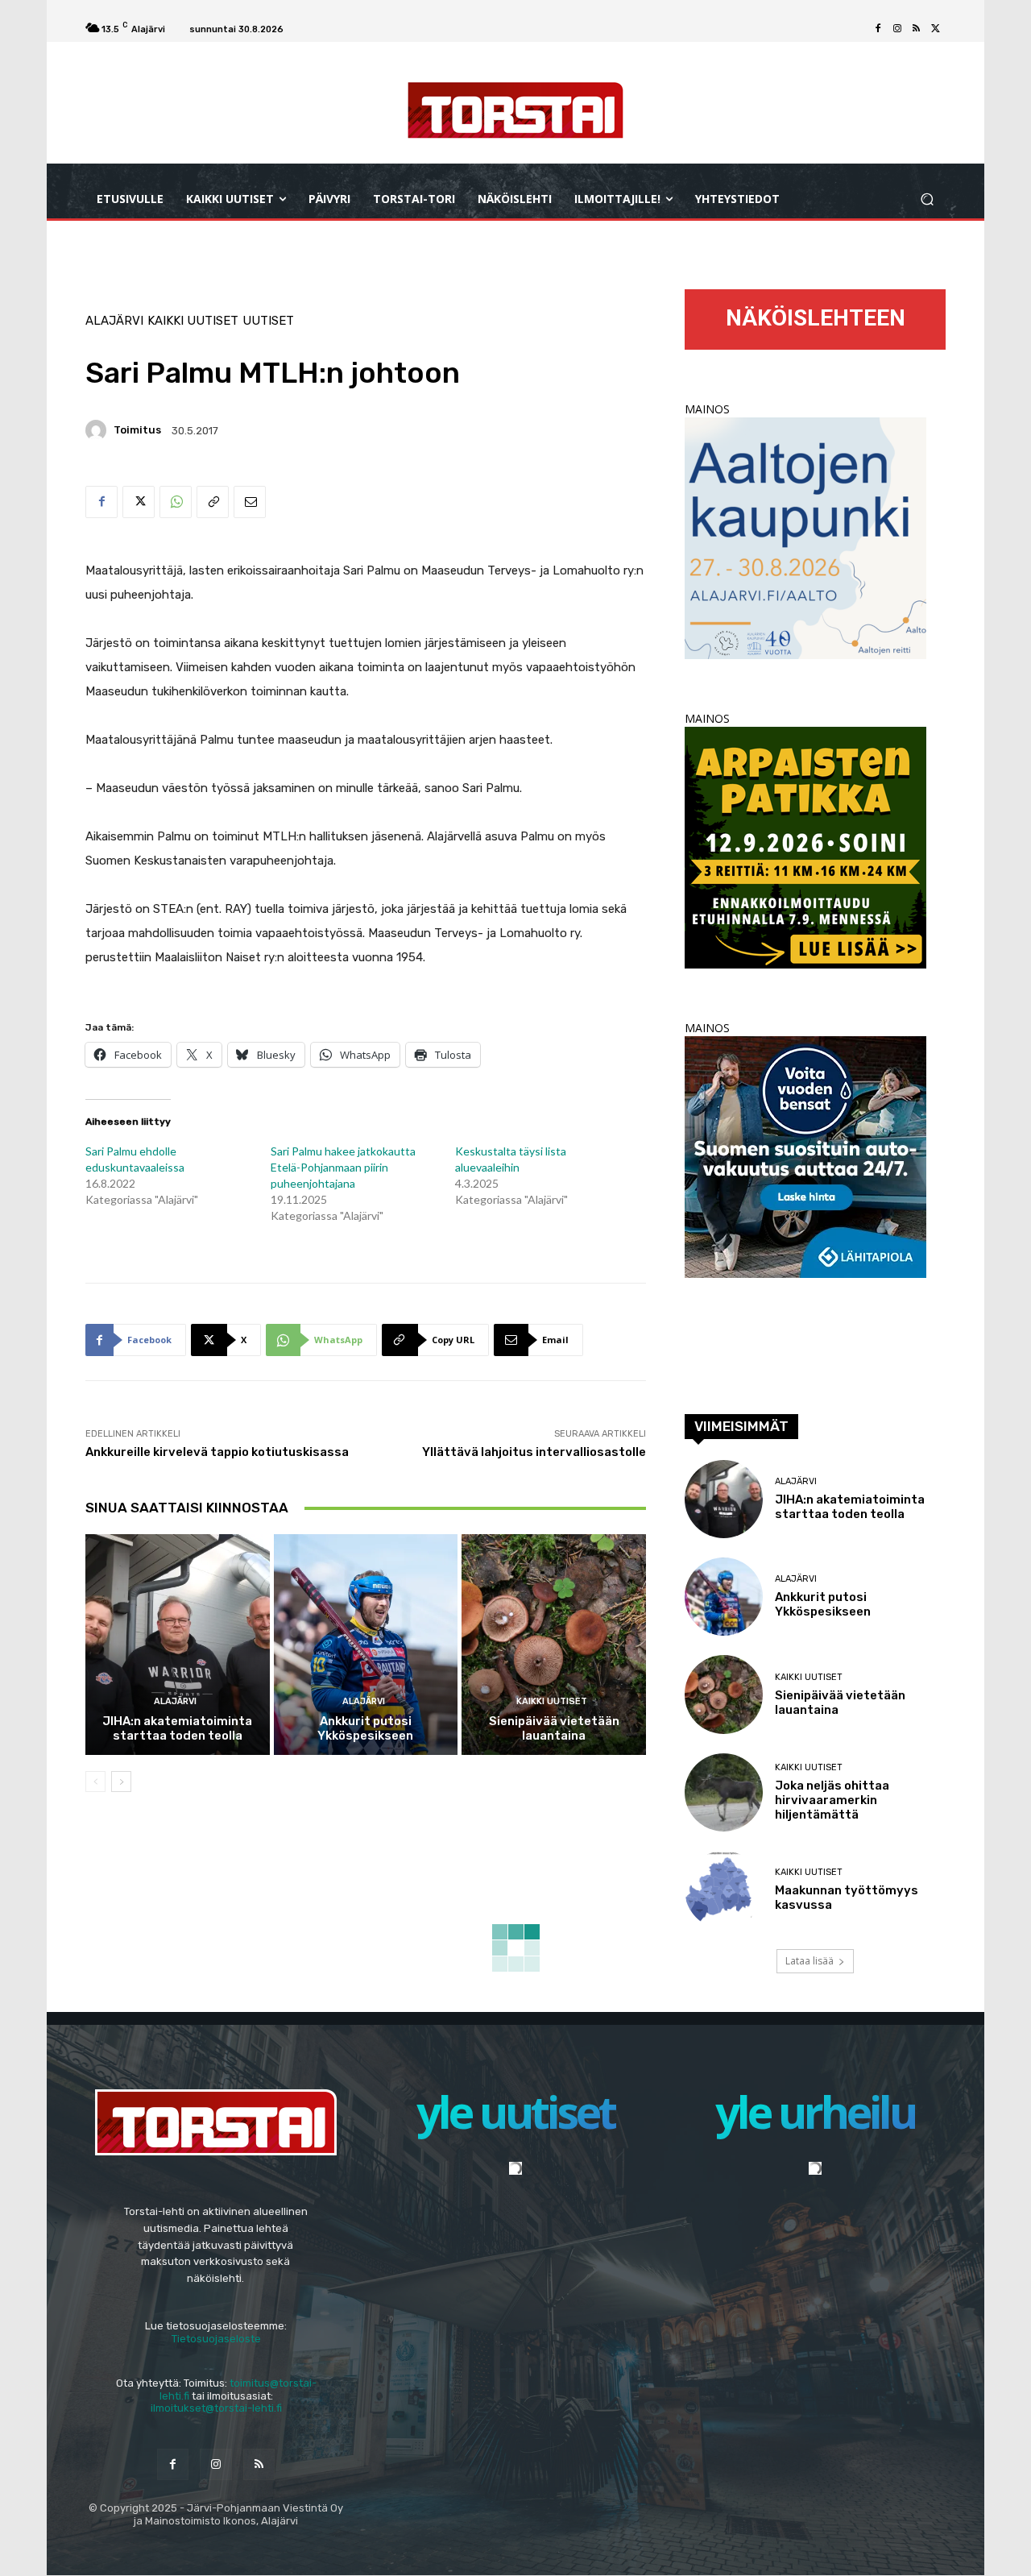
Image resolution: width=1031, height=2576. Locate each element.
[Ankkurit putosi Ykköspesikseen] (366, 1645)
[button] (927, 199)
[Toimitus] (98, 430)
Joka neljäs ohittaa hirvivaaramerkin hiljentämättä (832, 1800)
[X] (936, 29)
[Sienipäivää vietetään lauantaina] (554, 1645)
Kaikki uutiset (193, 321)
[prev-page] (95, 1782)
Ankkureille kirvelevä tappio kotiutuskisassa (217, 1452)
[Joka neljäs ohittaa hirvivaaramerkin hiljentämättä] (724, 1792)
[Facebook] (878, 29)
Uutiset (268, 321)
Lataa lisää (809, 1961)
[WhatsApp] (176, 502)
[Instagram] (897, 29)
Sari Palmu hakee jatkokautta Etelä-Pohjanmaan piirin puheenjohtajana (343, 1167)
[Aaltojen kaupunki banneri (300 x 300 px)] (805, 655)
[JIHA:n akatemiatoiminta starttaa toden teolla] (178, 1645)
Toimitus (137, 430)
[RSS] (917, 29)
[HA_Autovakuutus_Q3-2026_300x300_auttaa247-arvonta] (805, 1273)
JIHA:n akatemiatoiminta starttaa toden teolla (177, 1728)
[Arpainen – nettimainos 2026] (805, 964)
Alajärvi (114, 321)
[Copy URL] (213, 502)
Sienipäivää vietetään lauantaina (554, 1728)
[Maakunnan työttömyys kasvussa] (724, 1890)
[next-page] (121, 1782)
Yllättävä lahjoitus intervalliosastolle (534, 1452)
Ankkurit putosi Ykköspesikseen (365, 1728)
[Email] (250, 502)
